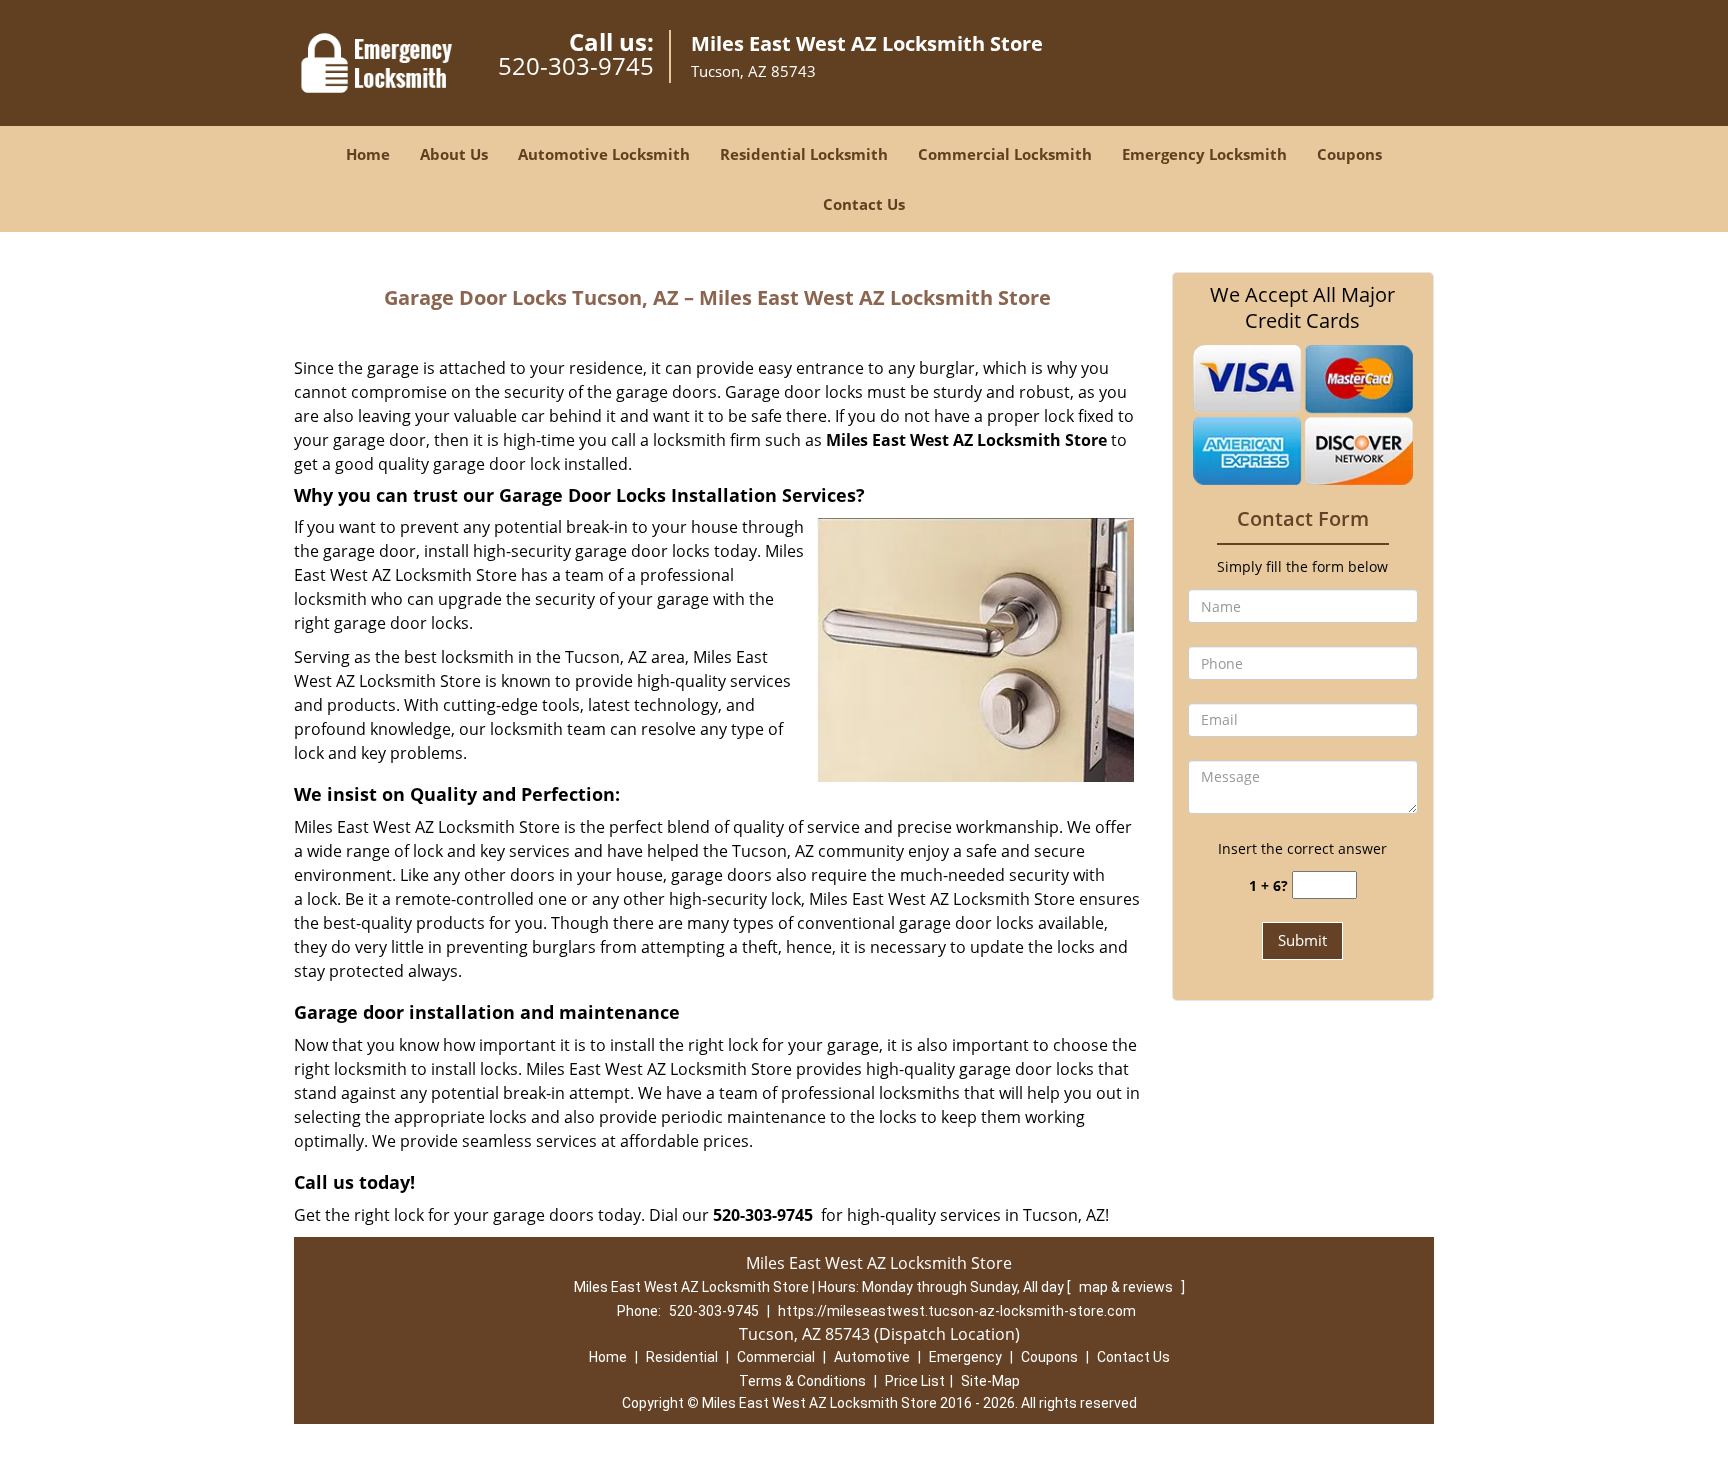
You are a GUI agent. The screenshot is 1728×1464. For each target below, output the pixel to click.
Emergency (965, 1357)
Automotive (872, 1357)
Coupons (1349, 154)
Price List (915, 1381)
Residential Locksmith (804, 154)
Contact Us (864, 204)
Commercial (776, 1357)
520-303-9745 (576, 65)
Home (368, 154)
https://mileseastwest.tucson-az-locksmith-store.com (957, 1311)
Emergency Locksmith (1204, 154)
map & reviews (1127, 1287)
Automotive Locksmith (604, 154)
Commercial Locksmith (1005, 154)
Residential (682, 1357)
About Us (454, 154)
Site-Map (990, 1381)
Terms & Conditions (802, 1381)
